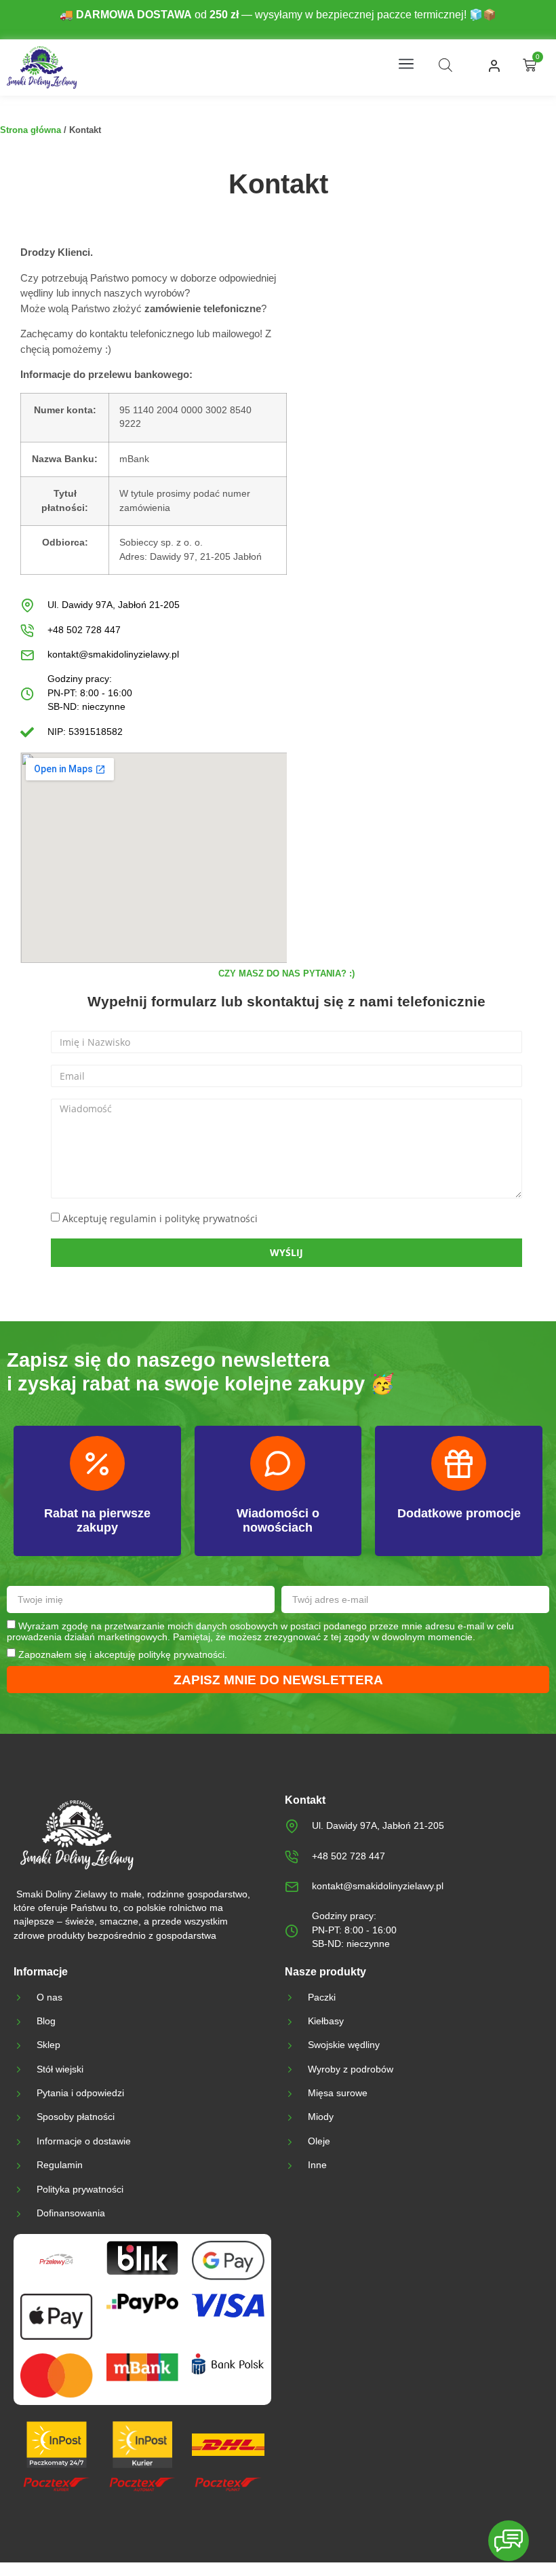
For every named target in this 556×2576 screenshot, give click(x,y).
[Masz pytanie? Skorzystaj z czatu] (509, 2541)
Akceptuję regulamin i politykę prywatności (160, 1218)
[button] (406, 65)
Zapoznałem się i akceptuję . (123, 1654)
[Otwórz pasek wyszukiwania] (445, 65)
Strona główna (31, 130)
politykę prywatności (181, 1654)
